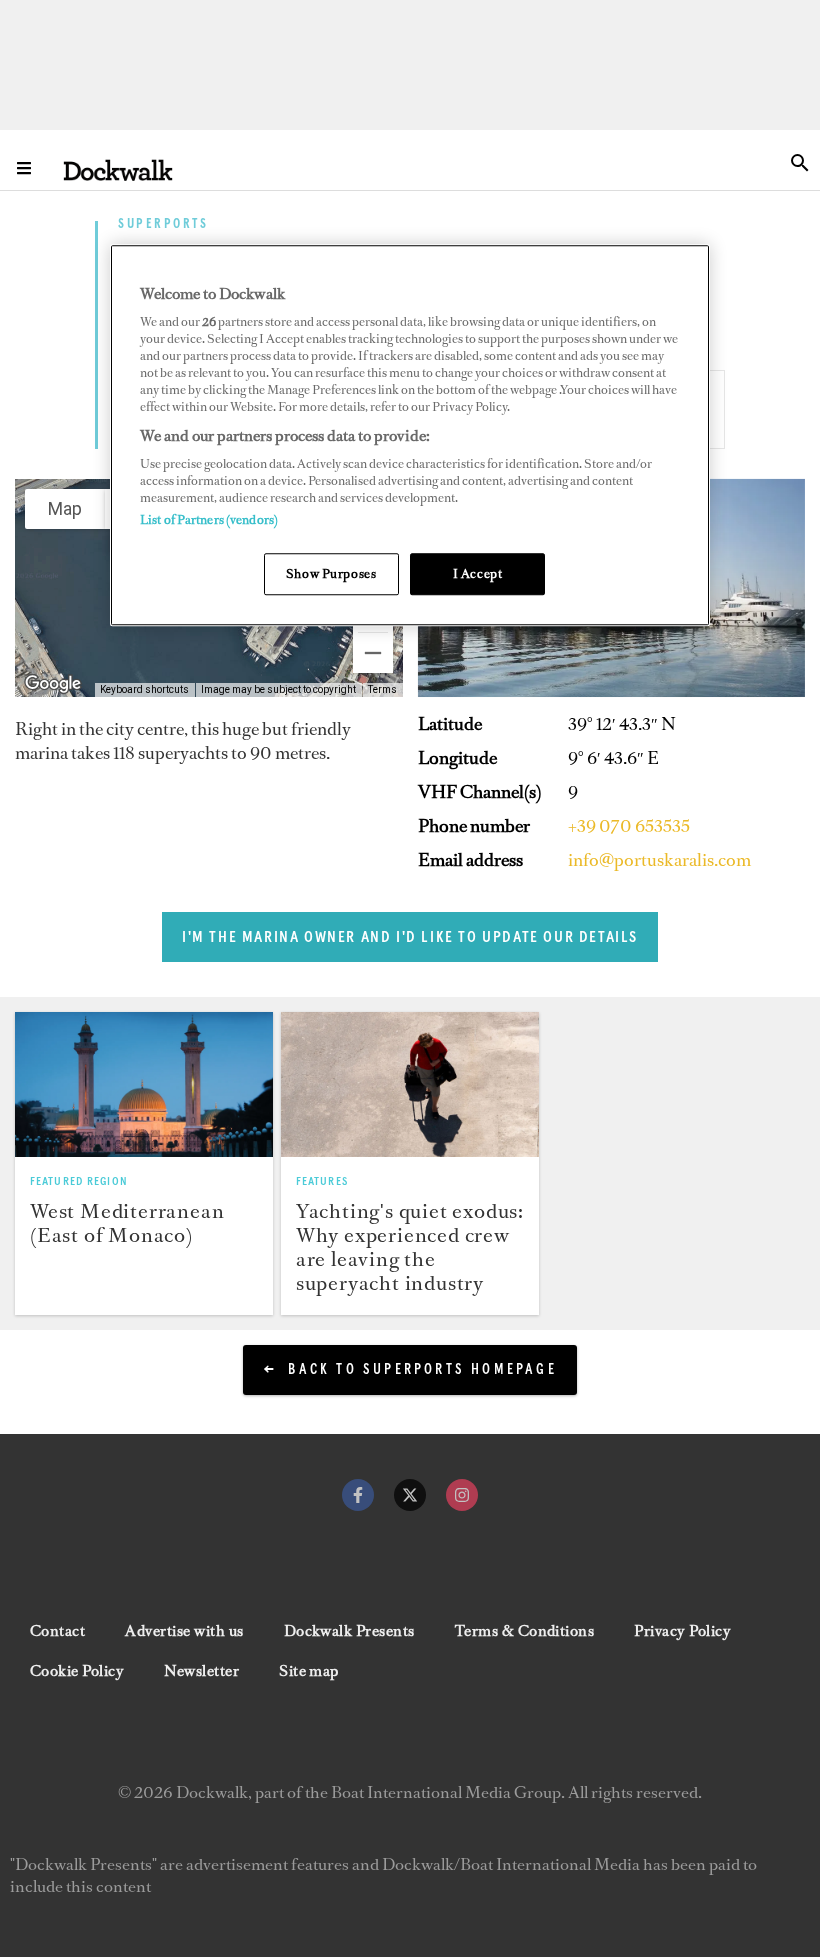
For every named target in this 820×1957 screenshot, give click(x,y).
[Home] (118, 169)
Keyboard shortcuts (144, 689)
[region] (410, 435)
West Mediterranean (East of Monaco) (127, 1223)
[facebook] (358, 1495)
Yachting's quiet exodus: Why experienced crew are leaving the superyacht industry (410, 1247)
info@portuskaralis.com (659, 860)
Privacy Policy (682, 1631)
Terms (382, 689)
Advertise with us (184, 1631)
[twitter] (410, 1495)
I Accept (478, 574)
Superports (163, 226)
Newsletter (201, 1671)
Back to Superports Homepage (422, 1370)
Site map (309, 1671)
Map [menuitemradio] (65, 508)
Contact (57, 1631)
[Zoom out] (373, 653)
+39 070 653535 (629, 826)
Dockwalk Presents (349, 1631)
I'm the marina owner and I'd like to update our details (410, 937)
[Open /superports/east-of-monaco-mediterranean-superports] (144, 1084)
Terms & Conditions (525, 1631)
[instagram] (462, 1495)
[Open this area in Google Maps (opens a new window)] (53, 684)
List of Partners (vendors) (209, 520)
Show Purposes (331, 574)
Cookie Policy (77, 1671)
